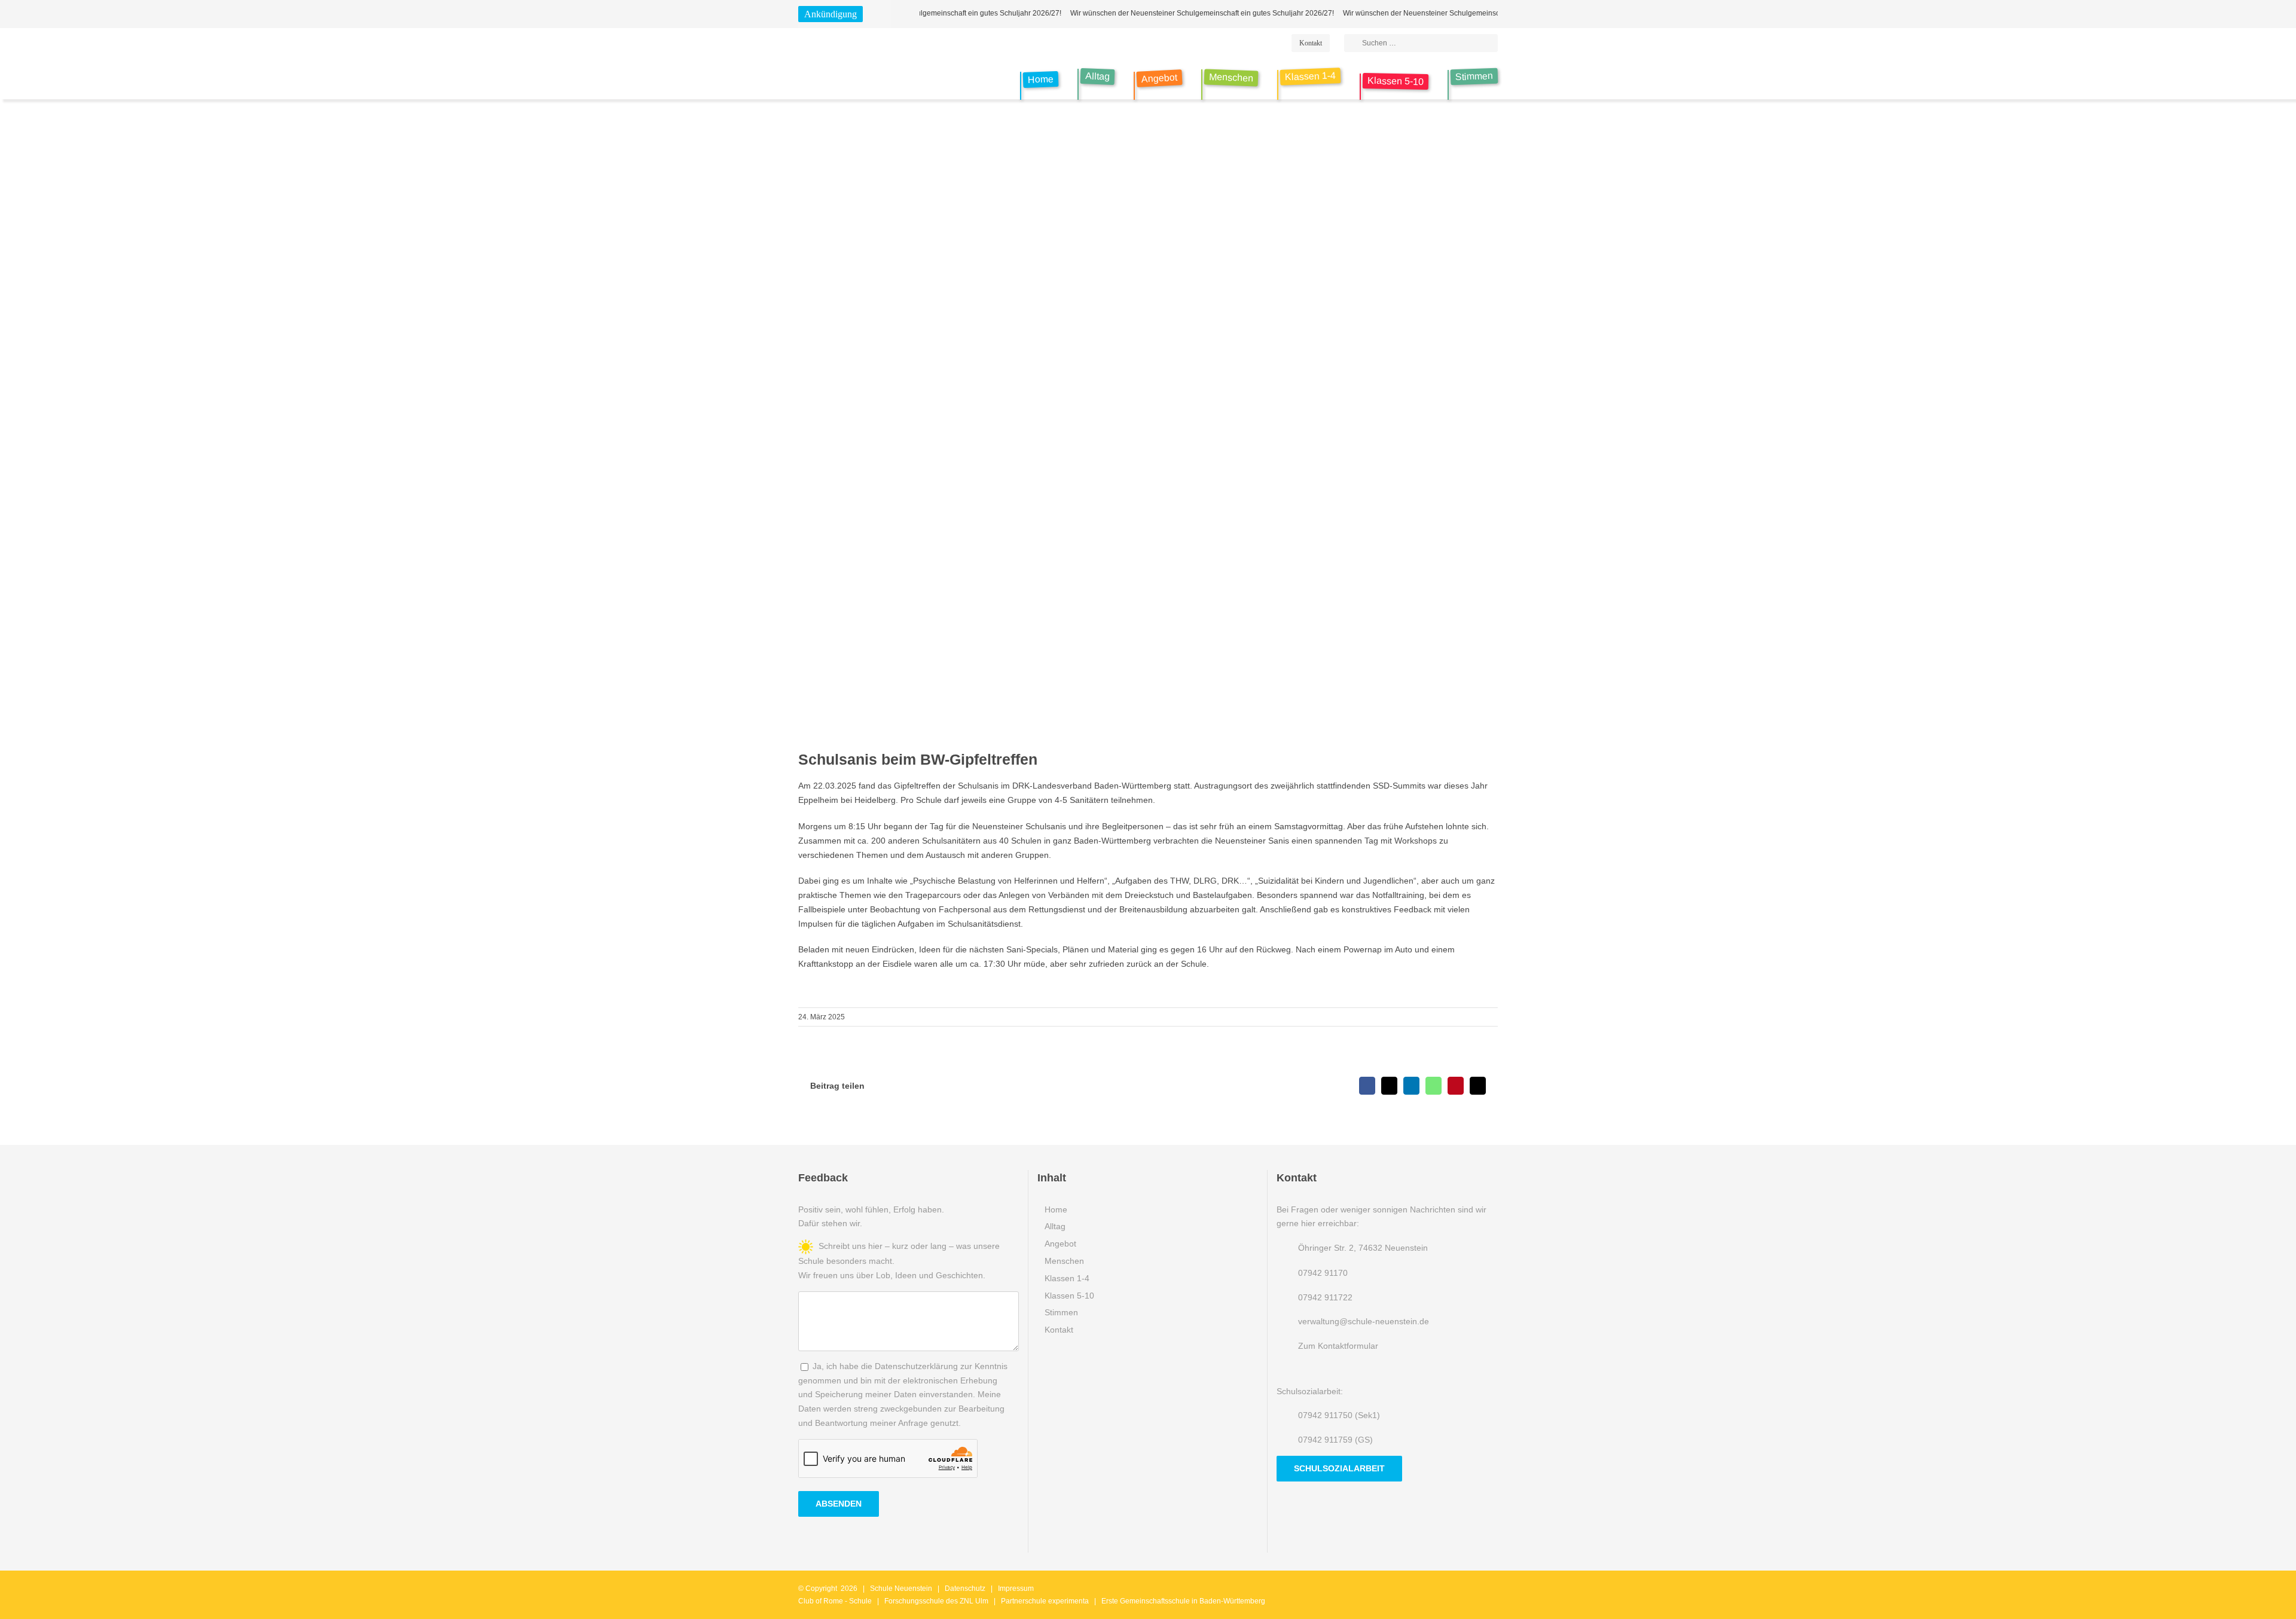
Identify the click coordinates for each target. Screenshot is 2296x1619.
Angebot (1060, 1244)
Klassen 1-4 (1067, 1278)
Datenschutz (965, 1589)
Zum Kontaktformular (1338, 1346)
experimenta (1068, 1601)
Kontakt (1059, 1330)
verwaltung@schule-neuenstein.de (1364, 1321)
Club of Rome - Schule (835, 1601)
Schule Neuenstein (901, 1589)
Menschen (1064, 1261)
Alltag (1055, 1226)
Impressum (1016, 1589)
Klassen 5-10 (1069, 1296)
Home (1056, 1209)
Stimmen (1061, 1312)
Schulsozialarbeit (1339, 1468)
